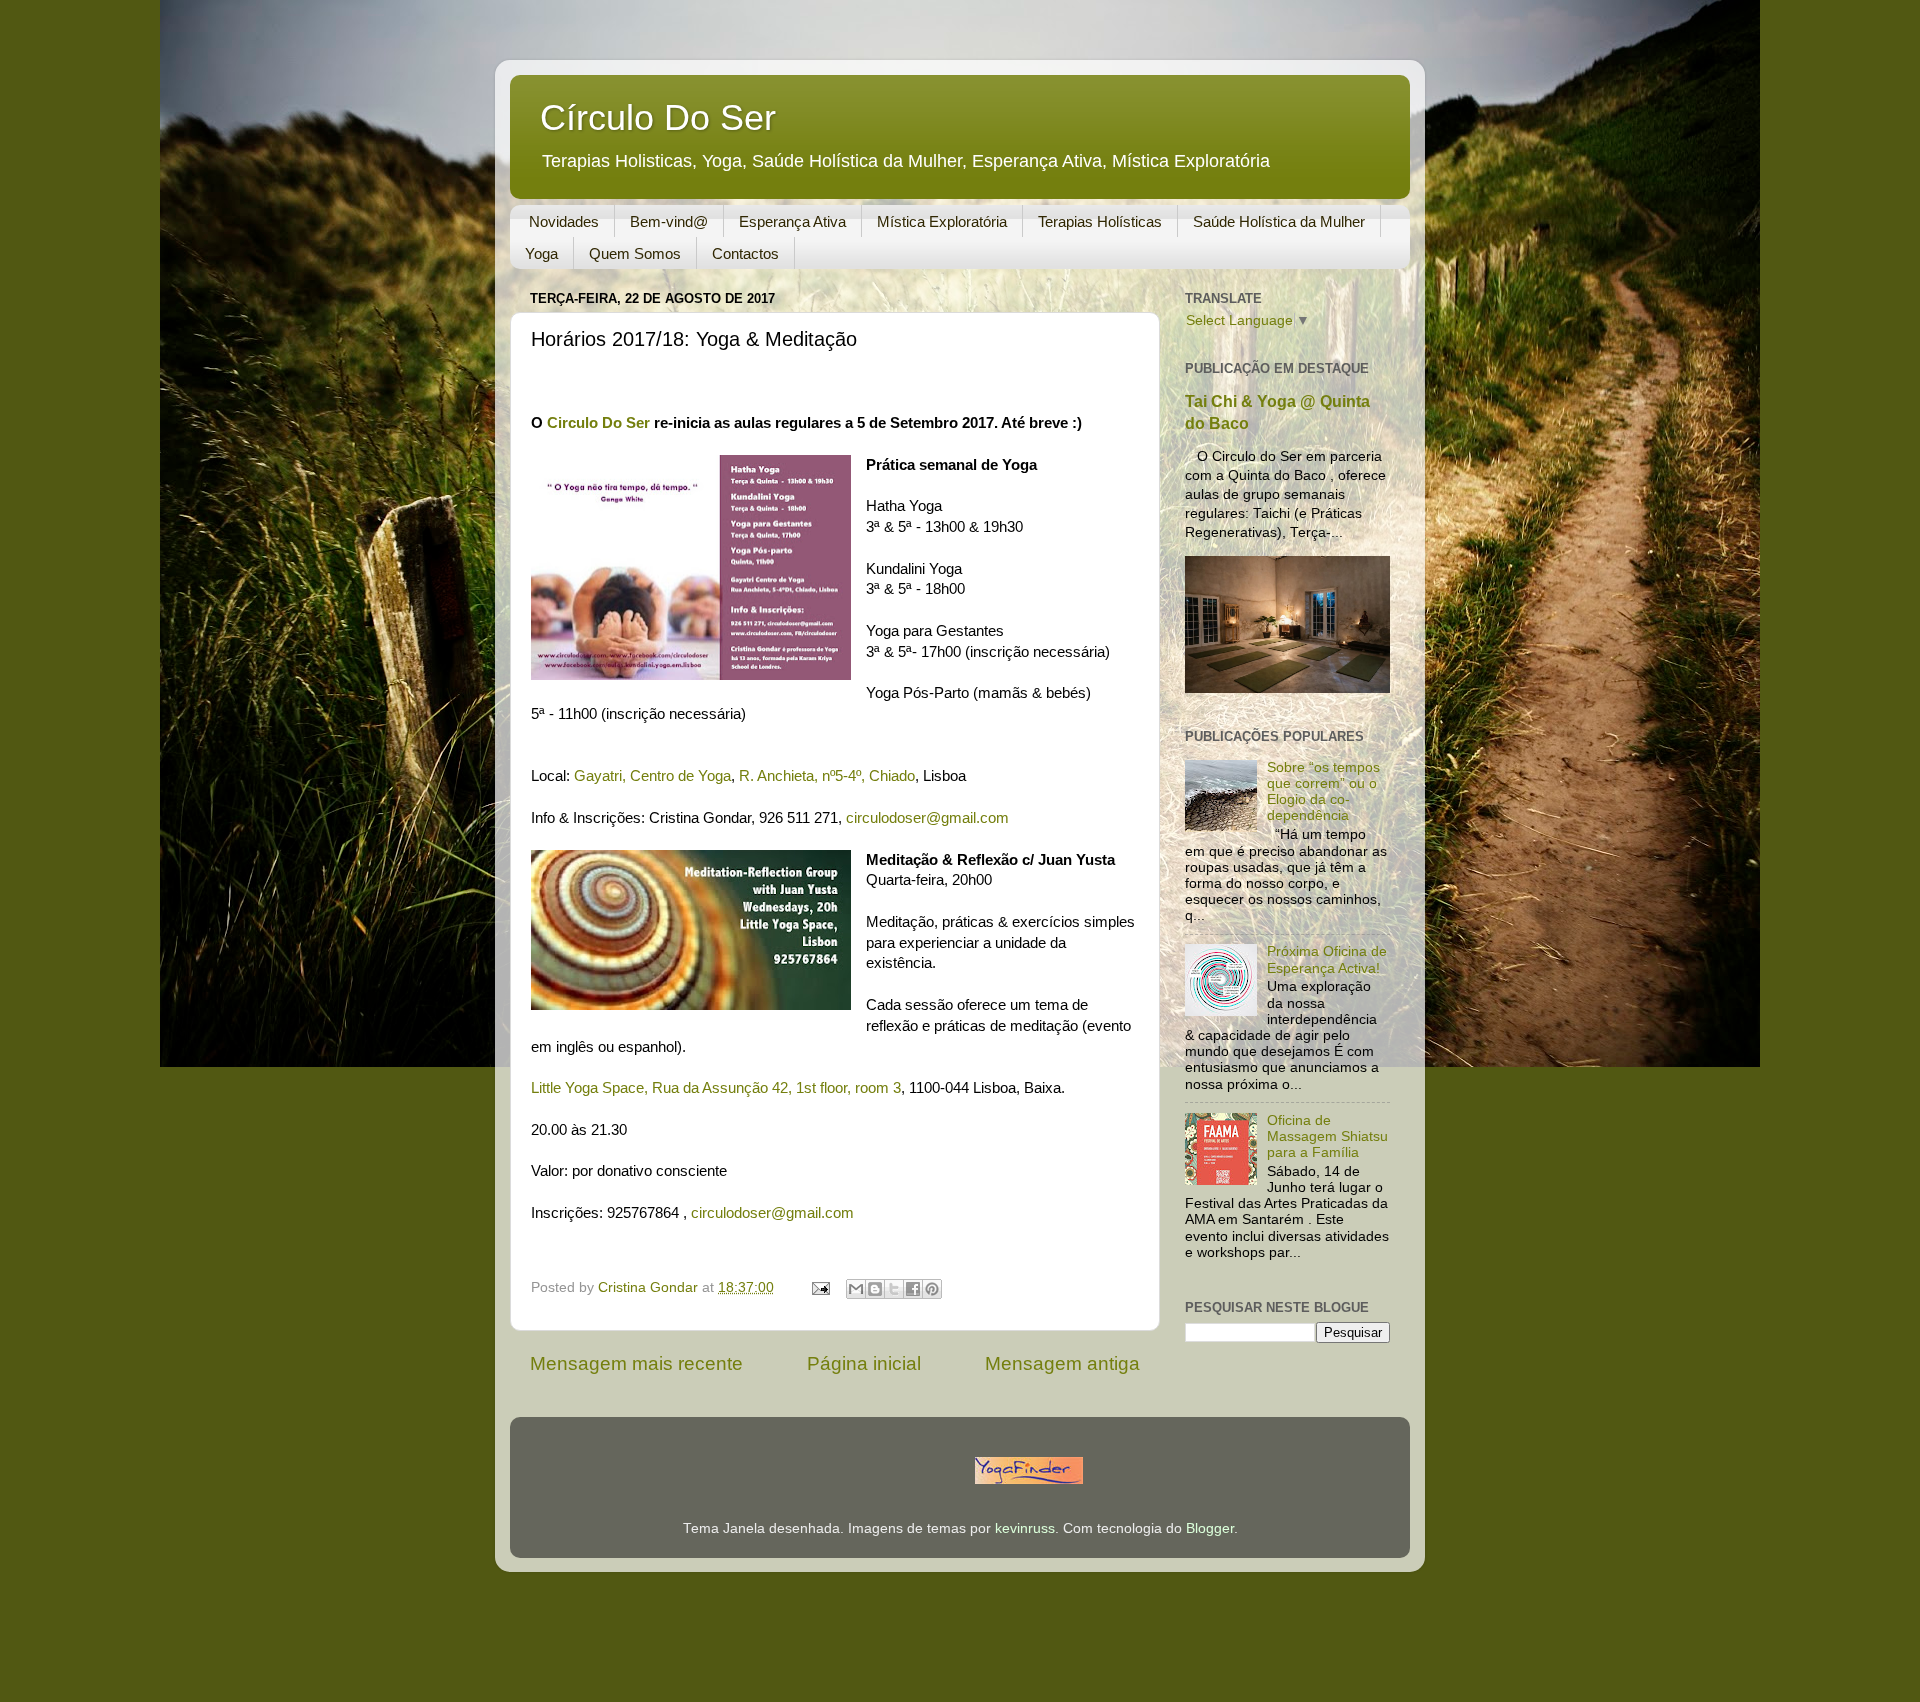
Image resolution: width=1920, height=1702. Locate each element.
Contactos (745, 253)
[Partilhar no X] (894, 1289)
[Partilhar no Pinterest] (932, 1289)
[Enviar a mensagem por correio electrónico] (819, 1287)
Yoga (541, 253)
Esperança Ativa (792, 221)
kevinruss (1025, 1528)
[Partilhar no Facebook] (913, 1289)
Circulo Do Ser (598, 423)
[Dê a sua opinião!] (875, 1289)
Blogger (1210, 1528)
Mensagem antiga (1062, 1363)
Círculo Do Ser (658, 117)
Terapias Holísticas (1100, 221)
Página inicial (864, 1363)
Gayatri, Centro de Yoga (652, 776)
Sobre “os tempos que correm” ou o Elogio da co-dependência (1323, 792)
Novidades (564, 221)
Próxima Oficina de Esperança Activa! (1327, 959)
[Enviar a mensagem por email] (856, 1289)
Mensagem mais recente (636, 1363)
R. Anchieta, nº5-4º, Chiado (827, 776)
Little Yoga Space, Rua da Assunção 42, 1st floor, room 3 (716, 1088)
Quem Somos (635, 253)
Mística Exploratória (942, 221)
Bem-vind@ (669, 221)
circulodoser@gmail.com (927, 818)
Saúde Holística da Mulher (1279, 221)
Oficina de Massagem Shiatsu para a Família (1327, 1136)
